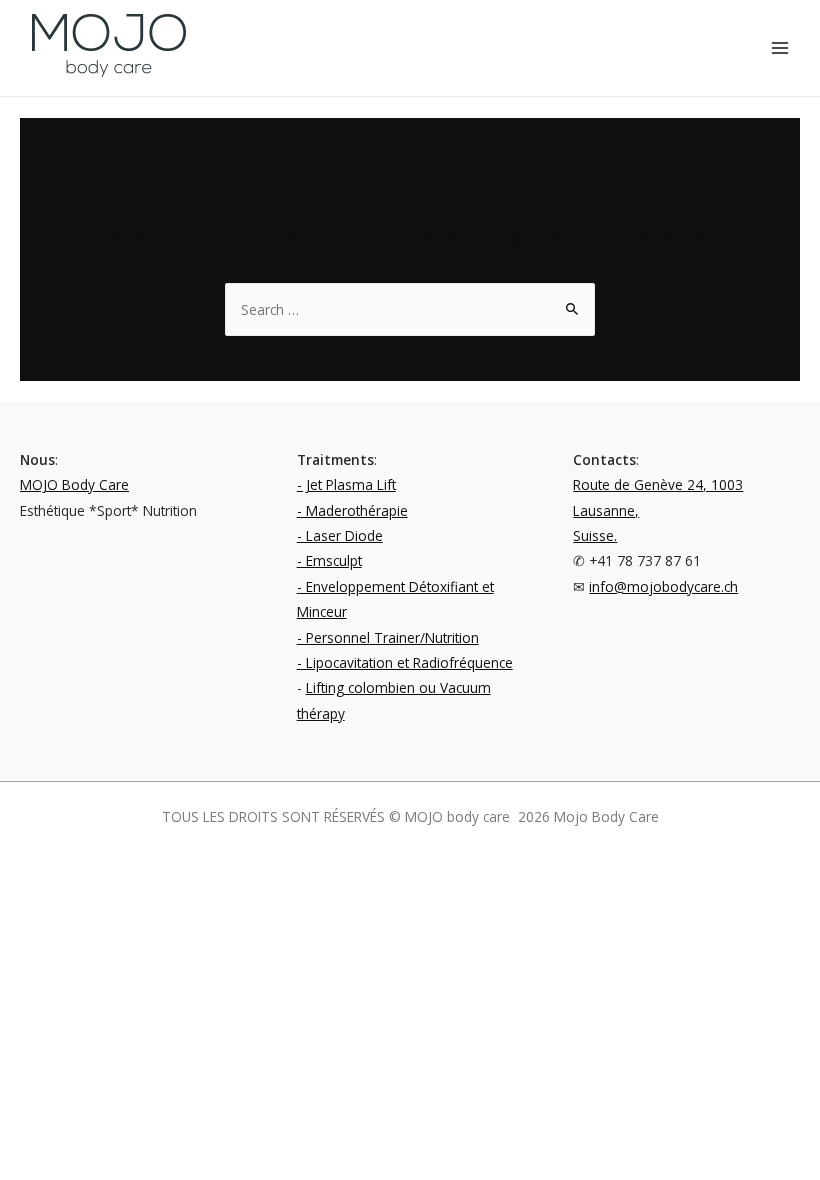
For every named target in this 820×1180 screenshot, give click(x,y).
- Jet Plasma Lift (346, 484)
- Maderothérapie (352, 510)
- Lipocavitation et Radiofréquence (405, 662)
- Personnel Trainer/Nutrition (388, 637)
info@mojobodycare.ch (663, 586)
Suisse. (595, 535)
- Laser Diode (340, 535)
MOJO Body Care (74, 484)
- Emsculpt (329, 560)
